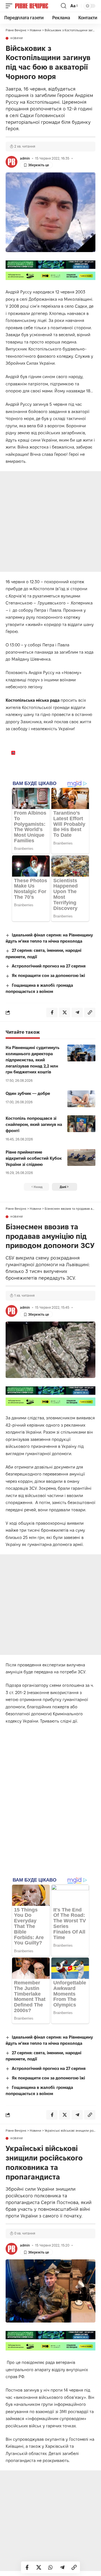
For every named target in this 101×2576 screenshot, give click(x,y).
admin (25, 158)
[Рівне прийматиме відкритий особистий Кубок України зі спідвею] (81, 1157)
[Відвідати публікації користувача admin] (12, 162)
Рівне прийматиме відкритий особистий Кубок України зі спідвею (34, 1158)
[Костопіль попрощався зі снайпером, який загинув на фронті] (81, 1124)
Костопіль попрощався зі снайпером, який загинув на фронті (34, 1124)
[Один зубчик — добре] (81, 1099)
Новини (17, 38)
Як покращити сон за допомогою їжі (48, 975)
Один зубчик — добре (28, 1093)
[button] (10, 6)
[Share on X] (39, 2567)
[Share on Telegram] (62, 2567)
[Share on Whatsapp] (50, 2567)
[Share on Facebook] (27, 2567)
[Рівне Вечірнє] (37, 6)
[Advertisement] (50, 521)
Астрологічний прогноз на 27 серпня (49, 966)
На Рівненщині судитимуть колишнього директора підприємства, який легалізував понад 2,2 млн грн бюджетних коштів (33, 1060)
